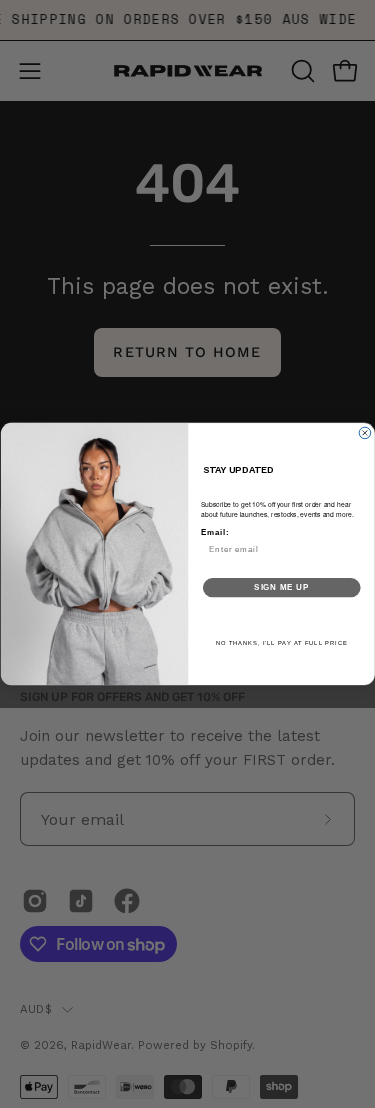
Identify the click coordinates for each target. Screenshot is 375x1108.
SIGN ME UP (281, 587)
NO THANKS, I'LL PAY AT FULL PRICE (281, 643)
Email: (214, 532)
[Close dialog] (365, 433)
